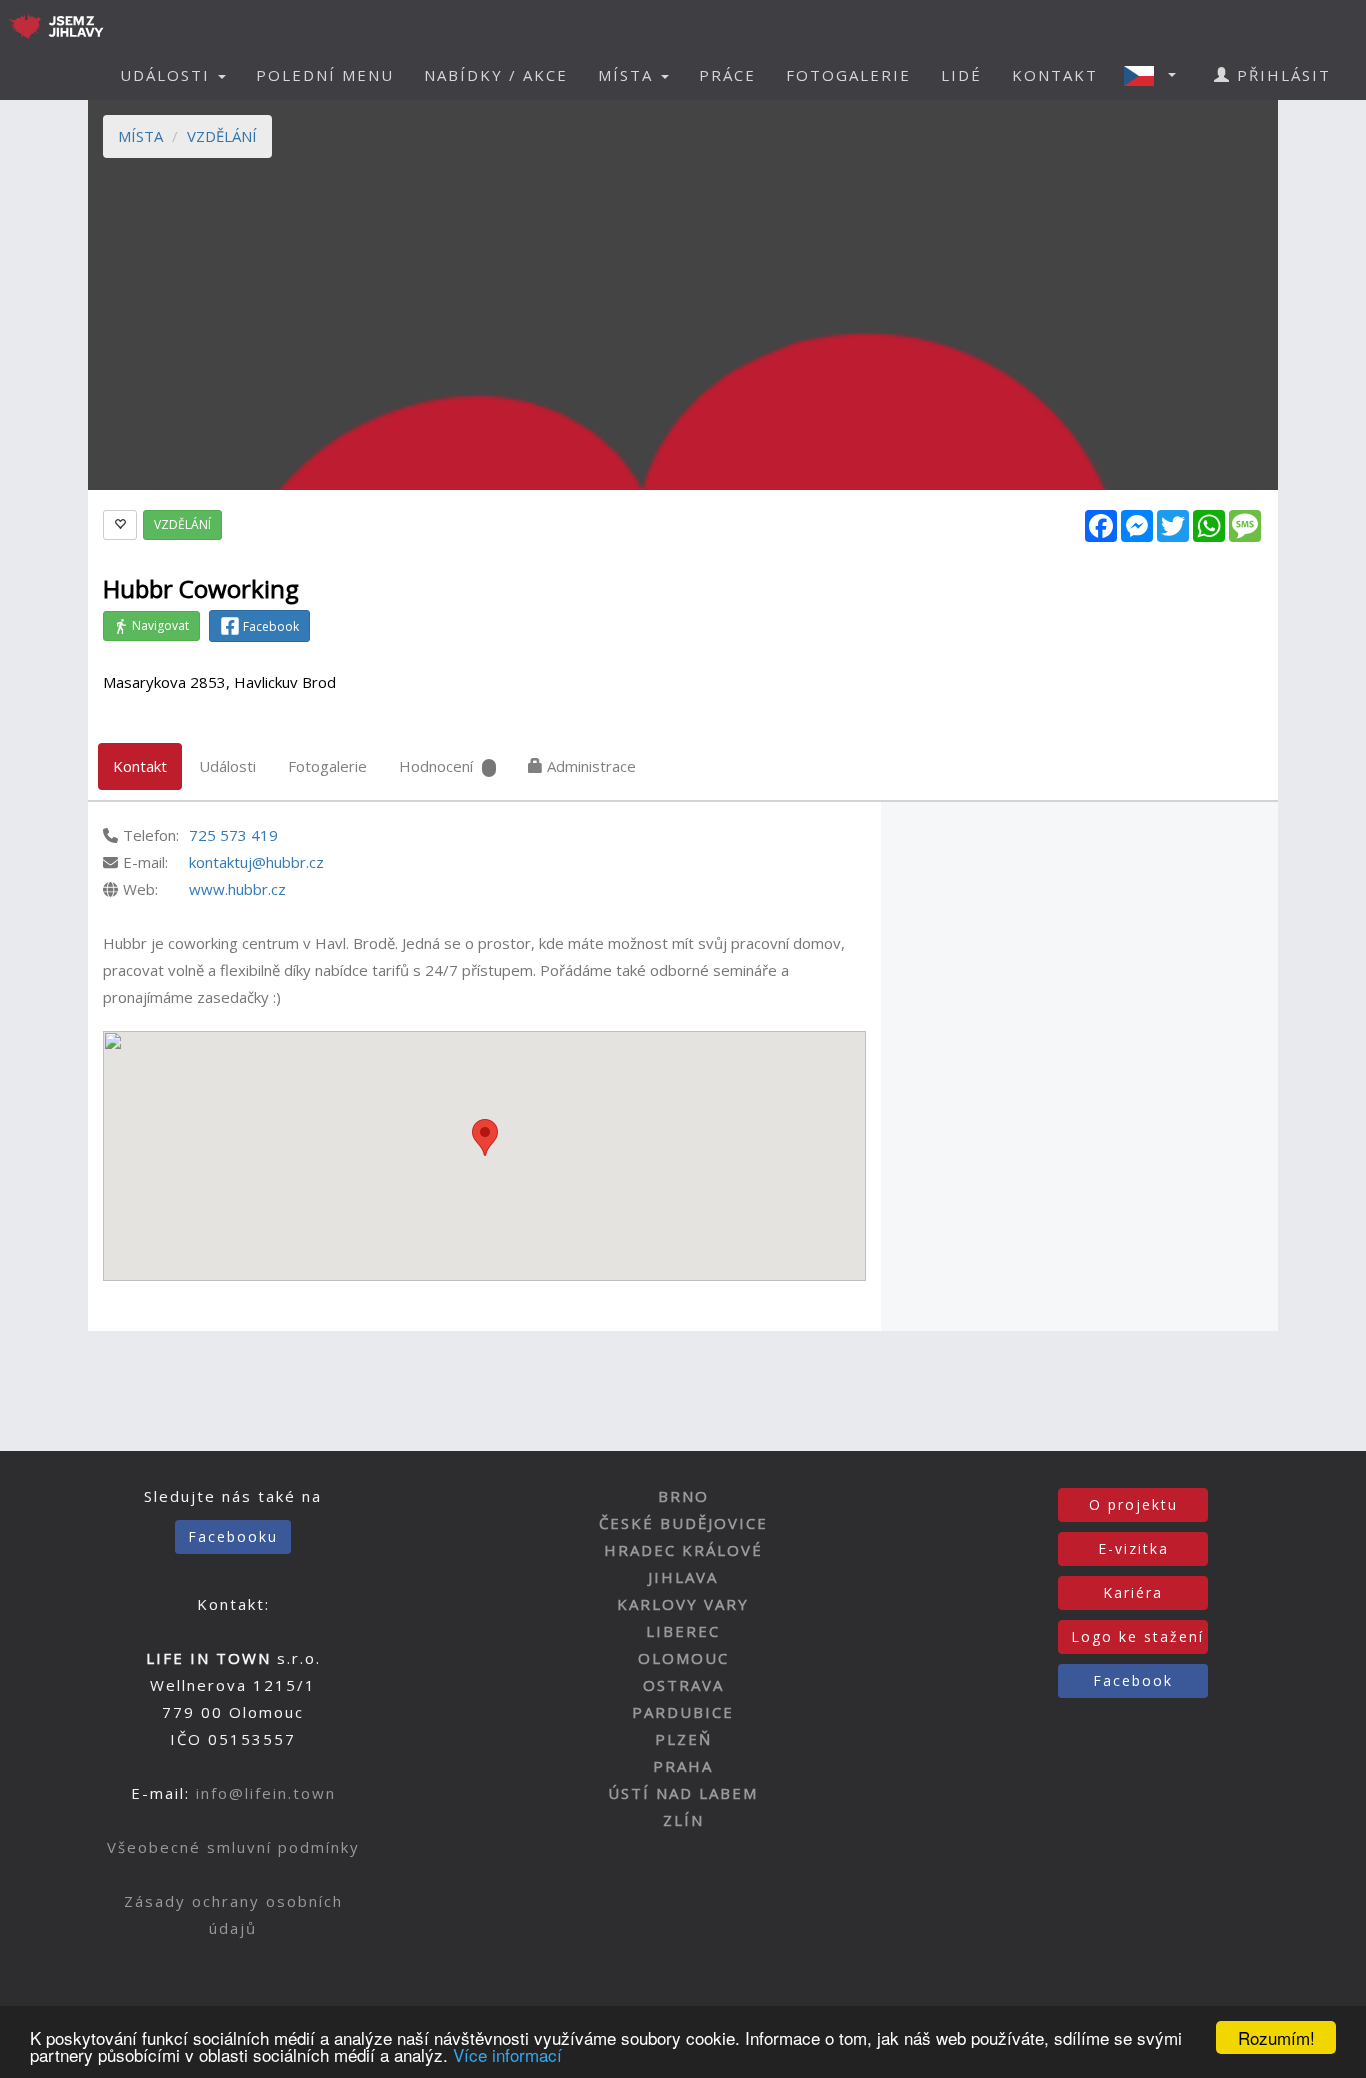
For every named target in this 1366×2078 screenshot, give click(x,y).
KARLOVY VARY (683, 1604)
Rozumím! (1276, 2037)
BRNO (683, 1496)
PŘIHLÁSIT (1281, 75)
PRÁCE (727, 75)
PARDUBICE (683, 1712)
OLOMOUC (683, 1658)
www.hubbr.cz (237, 889)
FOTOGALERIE (848, 75)
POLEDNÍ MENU (325, 75)
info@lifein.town (266, 1793)
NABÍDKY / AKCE (496, 75)
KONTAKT (1055, 75)
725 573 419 (233, 835)
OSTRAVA (683, 1685)
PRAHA (683, 1766)
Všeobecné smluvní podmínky (233, 1847)
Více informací (507, 2054)
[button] (1156, 75)
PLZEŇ (683, 1739)
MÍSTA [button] (628, 75)
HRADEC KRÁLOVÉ (683, 1550)
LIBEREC (683, 1631)
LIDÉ (961, 75)
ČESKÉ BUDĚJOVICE (683, 1523)
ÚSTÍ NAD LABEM (683, 1793)
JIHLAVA (683, 1577)
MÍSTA (140, 136)
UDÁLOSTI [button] (168, 75)
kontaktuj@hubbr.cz (256, 862)
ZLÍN (683, 1820)
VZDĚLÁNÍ (222, 136)
